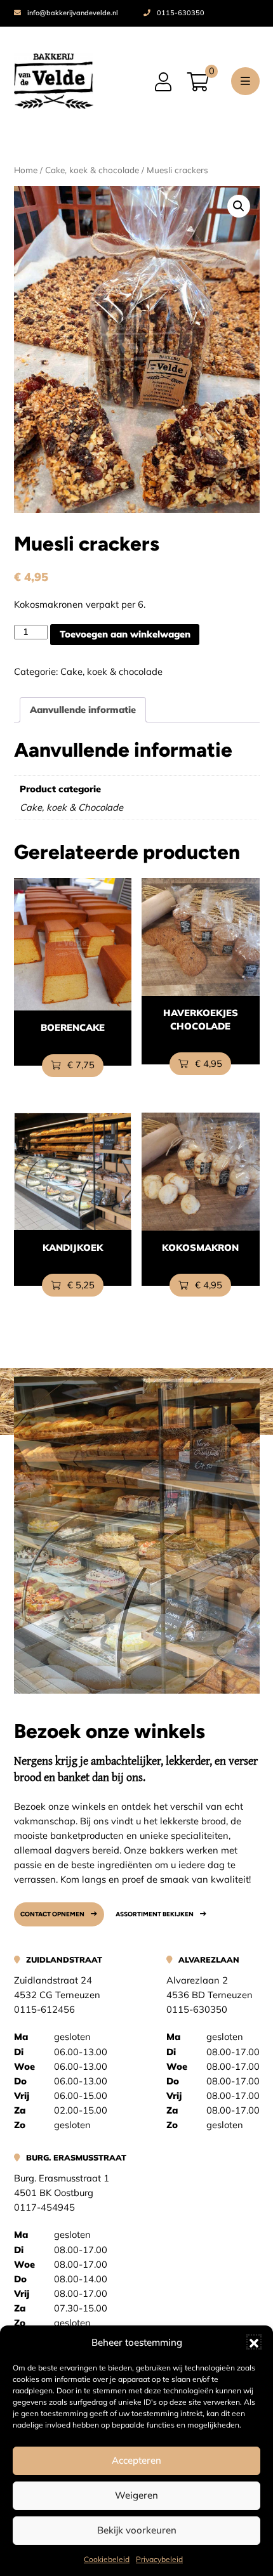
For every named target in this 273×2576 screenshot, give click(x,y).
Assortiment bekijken (155, 1914)
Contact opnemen (52, 1914)
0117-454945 (44, 2207)
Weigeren (136, 2495)
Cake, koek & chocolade (92, 170)
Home (26, 170)
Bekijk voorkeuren (137, 2530)
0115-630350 (181, 13)
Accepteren (136, 2460)
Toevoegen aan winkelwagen (125, 634)
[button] (254, 2342)
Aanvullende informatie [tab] (83, 709)
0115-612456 (44, 2009)
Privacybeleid (159, 2559)
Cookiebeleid (107, 2559)
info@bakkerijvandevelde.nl (73, 13)
